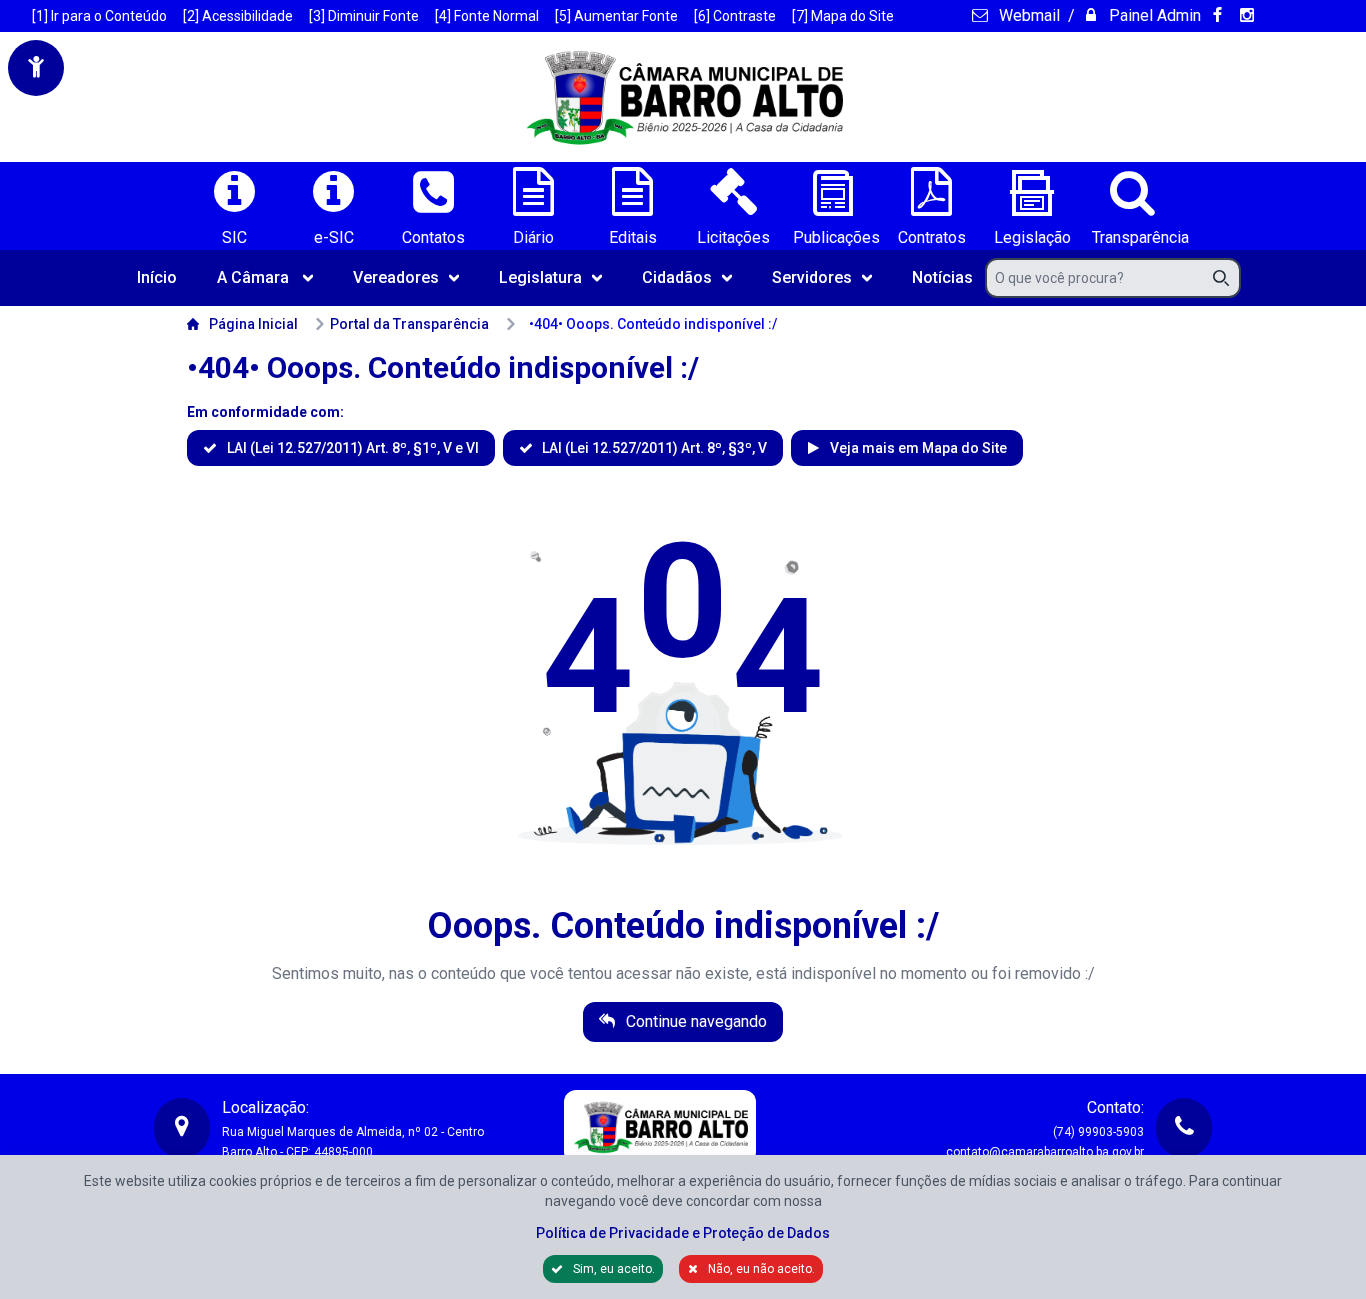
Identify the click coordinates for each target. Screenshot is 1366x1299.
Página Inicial (253, 324)
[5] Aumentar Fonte (616, 16)
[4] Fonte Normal (487, 16)
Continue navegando (694, 1021)
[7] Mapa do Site (843, 16)
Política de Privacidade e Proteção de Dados (683, 1233)
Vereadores (396, 277)
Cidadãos (677, 277)
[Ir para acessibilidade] (36, 68)
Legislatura (540, 277)
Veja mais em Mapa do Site (917, 448)
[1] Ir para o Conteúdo (99, 16)
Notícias (942, 277)
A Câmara (253, 277)
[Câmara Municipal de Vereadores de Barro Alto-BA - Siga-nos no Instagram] (1250, 15)
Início (157, 277)
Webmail (1027, 15)
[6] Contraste (735, 16)
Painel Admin (1153, 15)
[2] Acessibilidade (238, 16)
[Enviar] (1227, 278)
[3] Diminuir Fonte (364, 16)
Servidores (812, 277)
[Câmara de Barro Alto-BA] (683, 97)
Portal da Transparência (409, 324)
